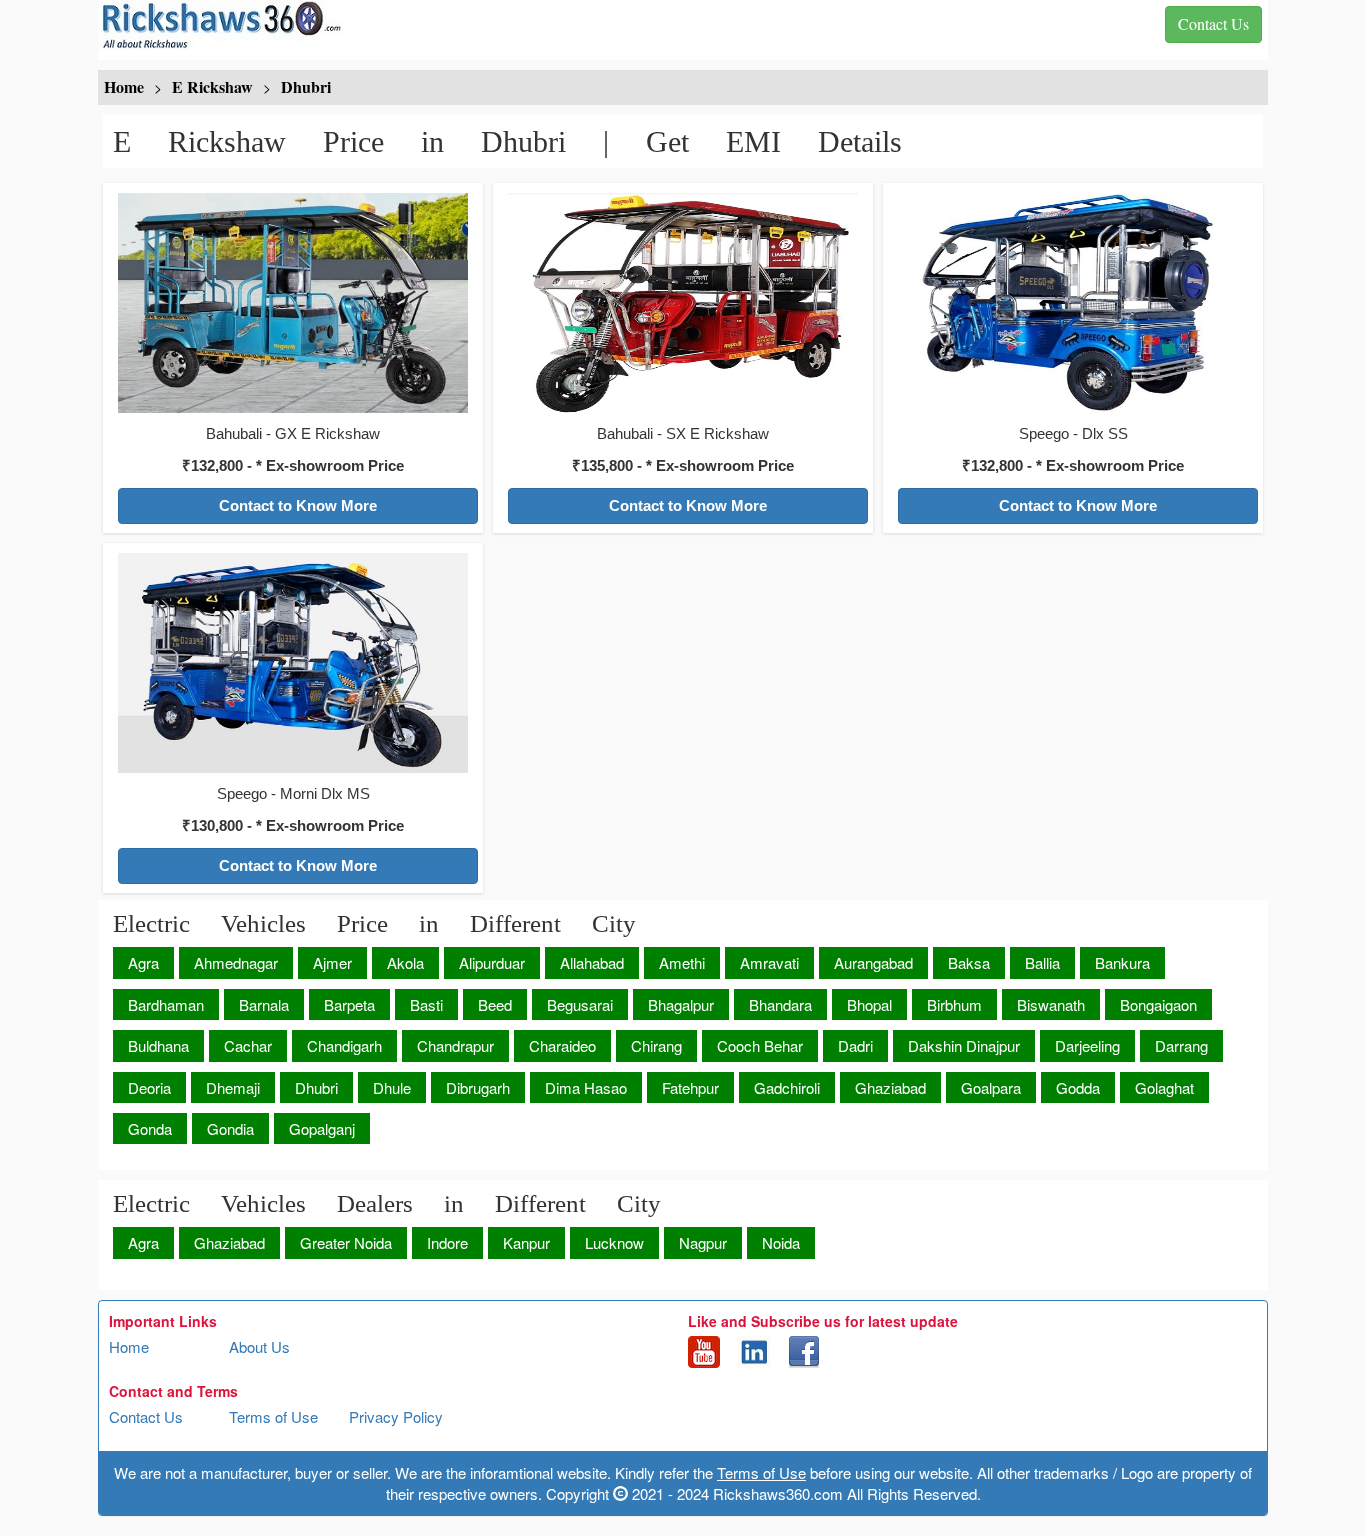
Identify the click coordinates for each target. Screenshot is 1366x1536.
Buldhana (158, 1045)
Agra (143, 962)
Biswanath (1051, 1004)
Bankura (1122, 962)
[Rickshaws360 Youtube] (704, 1350)
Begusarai (580, 1004)
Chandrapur (455, 1045)
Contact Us (146, 1416)
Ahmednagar (236, 962)
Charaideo (562, 1045)
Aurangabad (873, 962)
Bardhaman (166, 1004)
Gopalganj (322, 1128)
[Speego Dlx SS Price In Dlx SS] (1073, 301)
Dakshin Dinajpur (964, 1045)
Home (129, 1346)
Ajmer (332, 962)
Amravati (769, 962)
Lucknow (614, 1242)
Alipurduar (492, 962)
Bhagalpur (681, 1004)
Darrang (1181, 1045)
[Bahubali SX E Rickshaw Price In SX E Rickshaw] (683, 301)
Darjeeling (1087, 1045)
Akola (405, 962)
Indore (447, 1242)
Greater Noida (346, 1242)
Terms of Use (273, 1416)
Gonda (150, 1128)
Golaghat (1164, 1087)
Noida (781, 1242)
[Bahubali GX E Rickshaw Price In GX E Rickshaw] (293, 301)
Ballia (1042, 962)
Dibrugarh (478, 1087)
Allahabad (592, 962)
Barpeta (349, 1004)
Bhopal (869, 1004)
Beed (495, 1004)
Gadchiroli (787, 1087)
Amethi (682, 962)
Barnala (264, 1004)
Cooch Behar (760, 1045)
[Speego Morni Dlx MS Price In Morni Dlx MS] (293, 661)
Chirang (656, 1045)
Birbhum (954, 1004)
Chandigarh (344, 1045)
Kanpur (526, 1242)
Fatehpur (690, 1087)
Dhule (392, 1087)
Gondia (230, 1128)
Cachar (248, 1045)
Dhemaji (233, 1087)
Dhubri (316, 1087)
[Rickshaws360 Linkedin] (754, 1350)
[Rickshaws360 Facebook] (804, 1350)
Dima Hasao (586, 1087)
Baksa (969, 962)
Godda (1078, 1087)
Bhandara (780, 1004)
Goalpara (991, 1087)
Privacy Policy (396, 1416)
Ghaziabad (890, 1087)
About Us (259, 1346)
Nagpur (703, 1242)
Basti (426, 1004)
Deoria (149, 1087)
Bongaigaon (1158, 1004)
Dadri (855, 1045)
